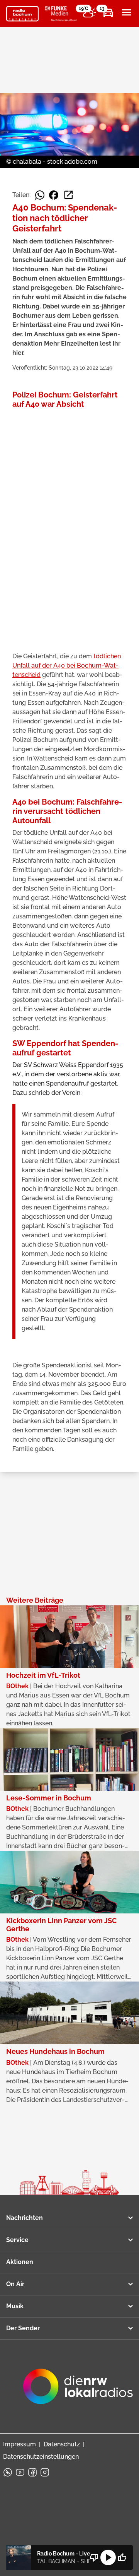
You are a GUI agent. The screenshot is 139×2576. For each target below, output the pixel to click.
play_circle (108, 2557)
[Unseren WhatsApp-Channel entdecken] (8, 2472)
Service (17, 2240)
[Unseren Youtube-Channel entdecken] (20, 2472)
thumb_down (94, 2557)
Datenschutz (62, 2444)
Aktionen (20, 2262)
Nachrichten (25, 2218)
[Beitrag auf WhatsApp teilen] (40, 195)
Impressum (19, 2444)
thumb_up (122, 2557)
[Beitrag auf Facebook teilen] (54, 195)
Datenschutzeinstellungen (41, 2457)
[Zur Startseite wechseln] (22, 14)
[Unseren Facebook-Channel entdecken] (32, 2472)
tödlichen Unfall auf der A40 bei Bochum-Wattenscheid (67, 665)
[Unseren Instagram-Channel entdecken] (45, 2472)
